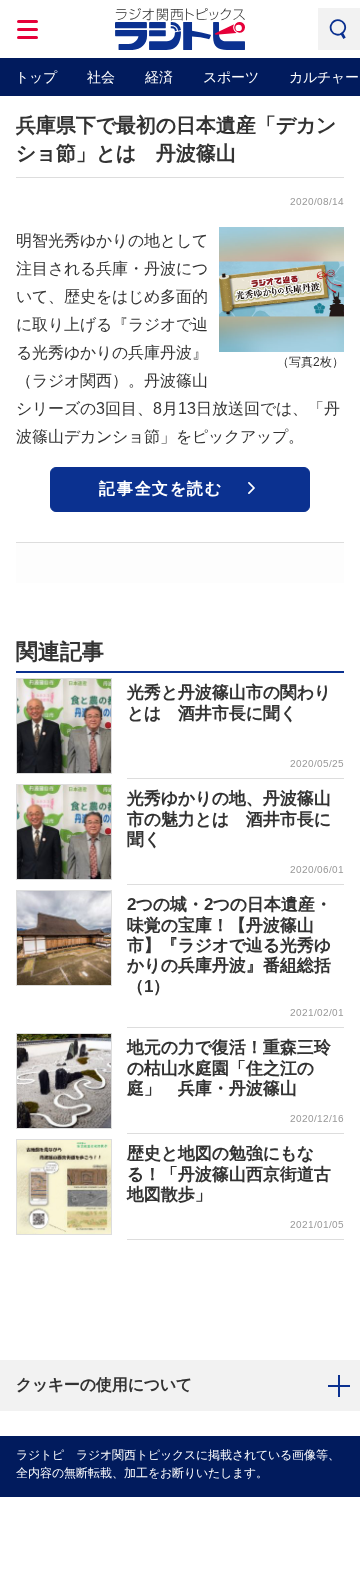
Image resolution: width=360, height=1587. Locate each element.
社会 (101, 77)
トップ (36, 77)
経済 (159, 77)
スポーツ (231, 77)
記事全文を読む (160, 488)
